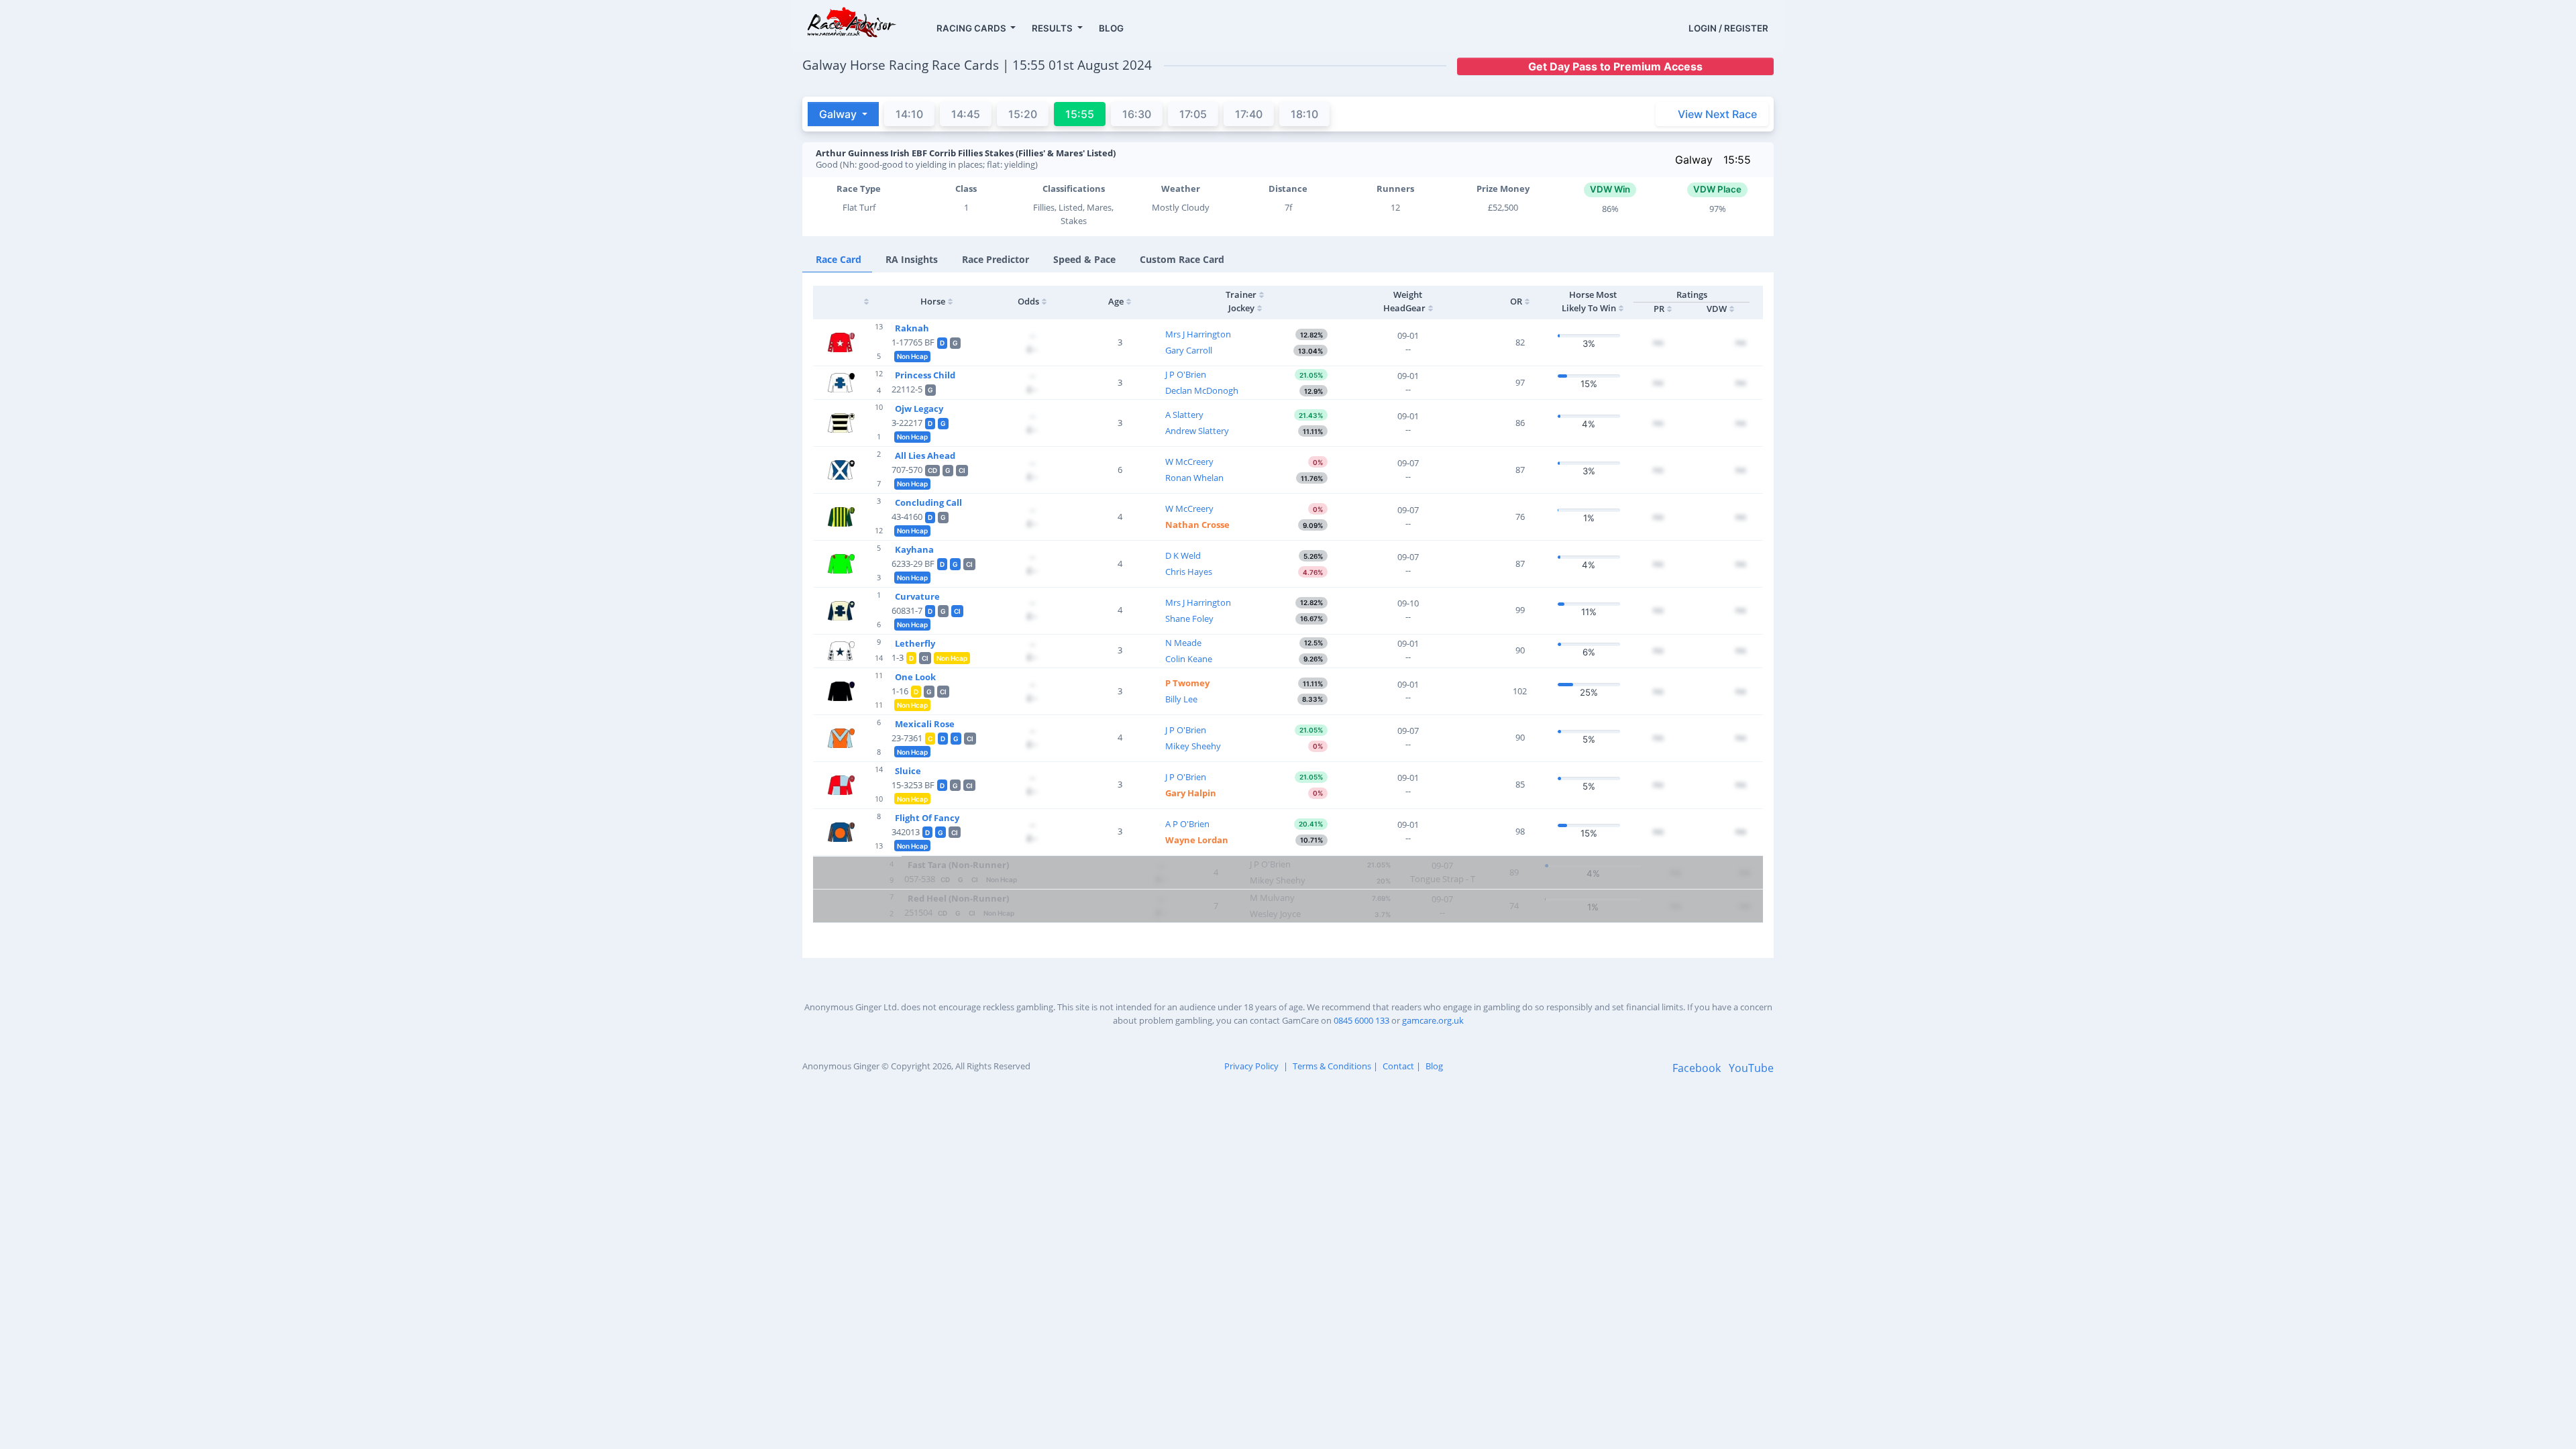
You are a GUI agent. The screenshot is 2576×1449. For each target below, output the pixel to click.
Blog (1434, 1066)
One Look (915, 677)
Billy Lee (1181, 699)
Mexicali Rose (925, 724)
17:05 (1193, 114)
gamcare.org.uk (1433, 1020)
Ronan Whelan (1194, 478)
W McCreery (1189, 462)
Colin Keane (1189, 659)
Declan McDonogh (1202, 390)
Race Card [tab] (839, 259)
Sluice (908, 771)
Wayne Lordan (1197, 840)
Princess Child (925, 375)
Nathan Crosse (1197, 525)
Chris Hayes (1189, 572)
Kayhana (914, 549)
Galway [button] (839, 114)
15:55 (1737, 160)
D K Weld (1183, 555)
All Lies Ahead (925, 455)
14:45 (966, 114)
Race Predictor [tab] (996, 259)
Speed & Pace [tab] (1084, 259)
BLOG (1111, 28)
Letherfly (915, 643)
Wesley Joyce (1275, 914)
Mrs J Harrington (1198, 334)
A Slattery (1184, 415)
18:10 (1304, 114)
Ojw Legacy (919, 409)
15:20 (1023, 114)
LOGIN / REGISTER (1728, 28)
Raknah (912, 328)
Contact (1398, 1066)
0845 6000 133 (1361, 1020)
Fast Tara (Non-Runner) (958, 865)
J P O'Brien (1186, 374)
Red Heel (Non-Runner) (958, 898)
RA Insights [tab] (912, 259)
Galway (1694, 160)
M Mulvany (1272, 898)
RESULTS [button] (1053, 28)
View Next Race (1717, 114)
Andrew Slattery (1197, 431)
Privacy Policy (1251, 1066)
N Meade (1183, 643)
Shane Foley (1189, 619)
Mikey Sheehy (1193, 746)
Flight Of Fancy (927, 818)
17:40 (1249, 114)
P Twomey (1187, 683)
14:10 (909, 114)
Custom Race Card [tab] (1182, 259)
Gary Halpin (1191, 793)
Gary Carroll (1189, 350)
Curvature (917, 596)
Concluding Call (928, 502)
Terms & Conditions (1332, 1066)
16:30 (1137, 114)
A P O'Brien (1187, 824)
